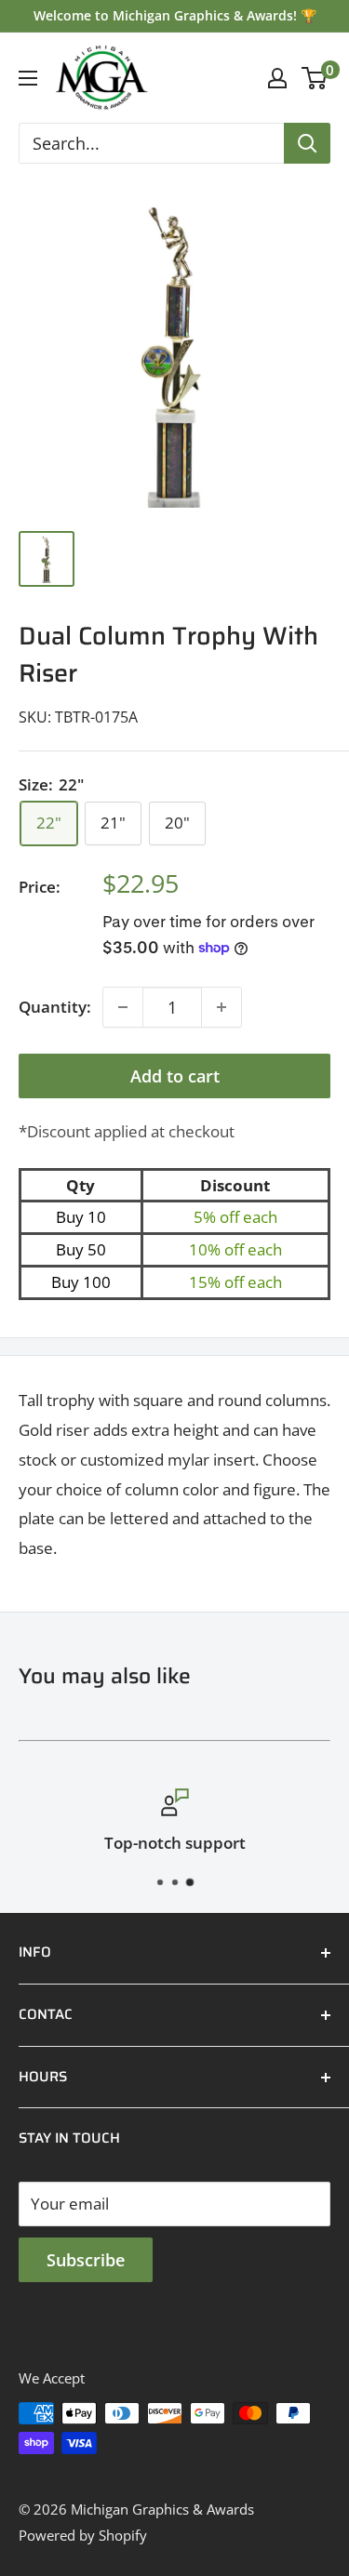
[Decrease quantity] (123, 1007)
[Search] (307, 143)
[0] (315, 78)
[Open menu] (28, 78)
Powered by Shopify (83, 2535)
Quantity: (55, 1007)
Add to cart (175, 1076)
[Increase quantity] (221, 1007)
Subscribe (86, 2260)
